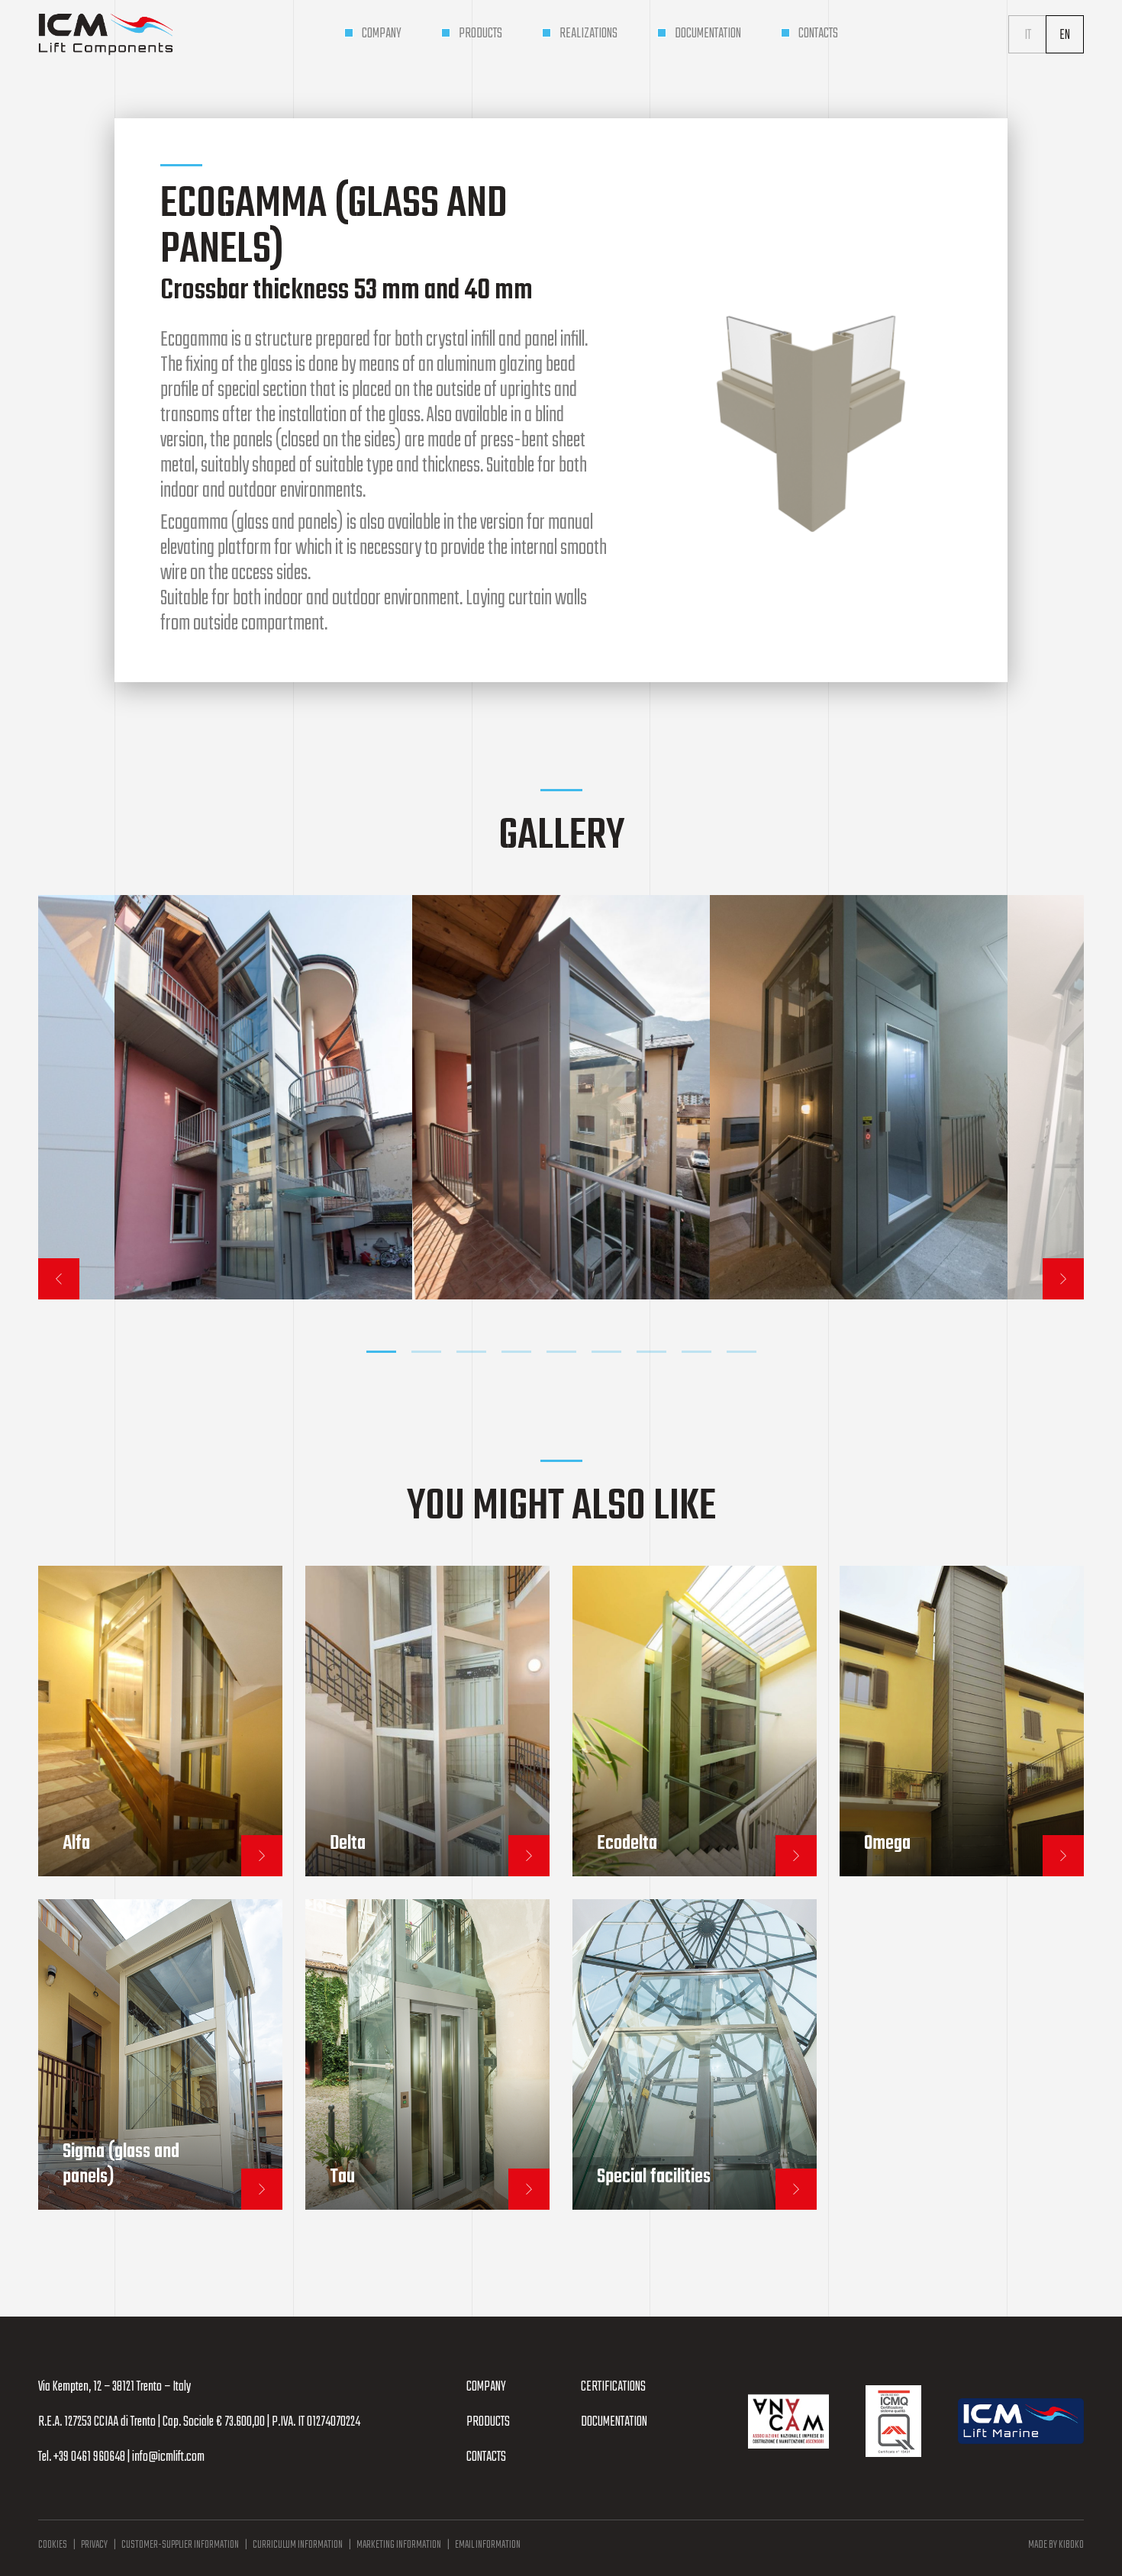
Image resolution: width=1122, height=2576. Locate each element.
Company (486, 2387)
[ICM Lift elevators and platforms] (106, 34)
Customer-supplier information (180, 2545)
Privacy (94, 2545)
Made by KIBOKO (1056, 2545)
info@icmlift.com (168, 2457)
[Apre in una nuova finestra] (788, 2421)
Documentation (614, 2422)
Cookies (53, 2545)
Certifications (613, 2387)
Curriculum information (298, 2545)
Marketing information (399, 2545)
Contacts (486, 2457)
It (1028, 35)
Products (488, 2422)
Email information (488, 2545)
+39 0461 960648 (89, 2457)
